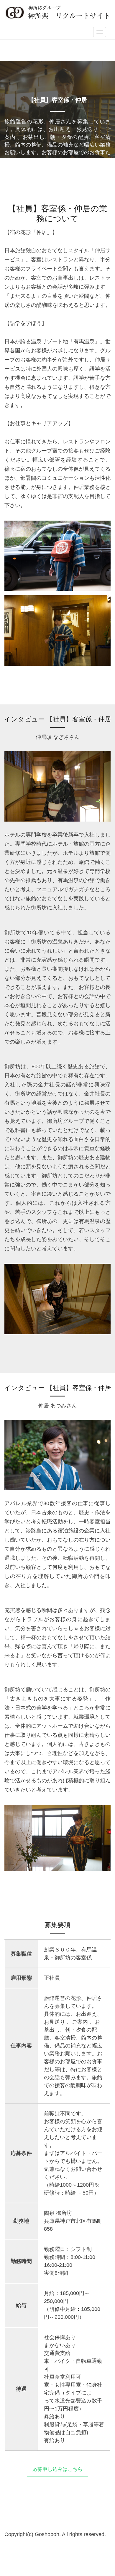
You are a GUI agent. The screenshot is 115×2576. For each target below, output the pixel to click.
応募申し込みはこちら (57, 2469)
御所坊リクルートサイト (58, 12)
